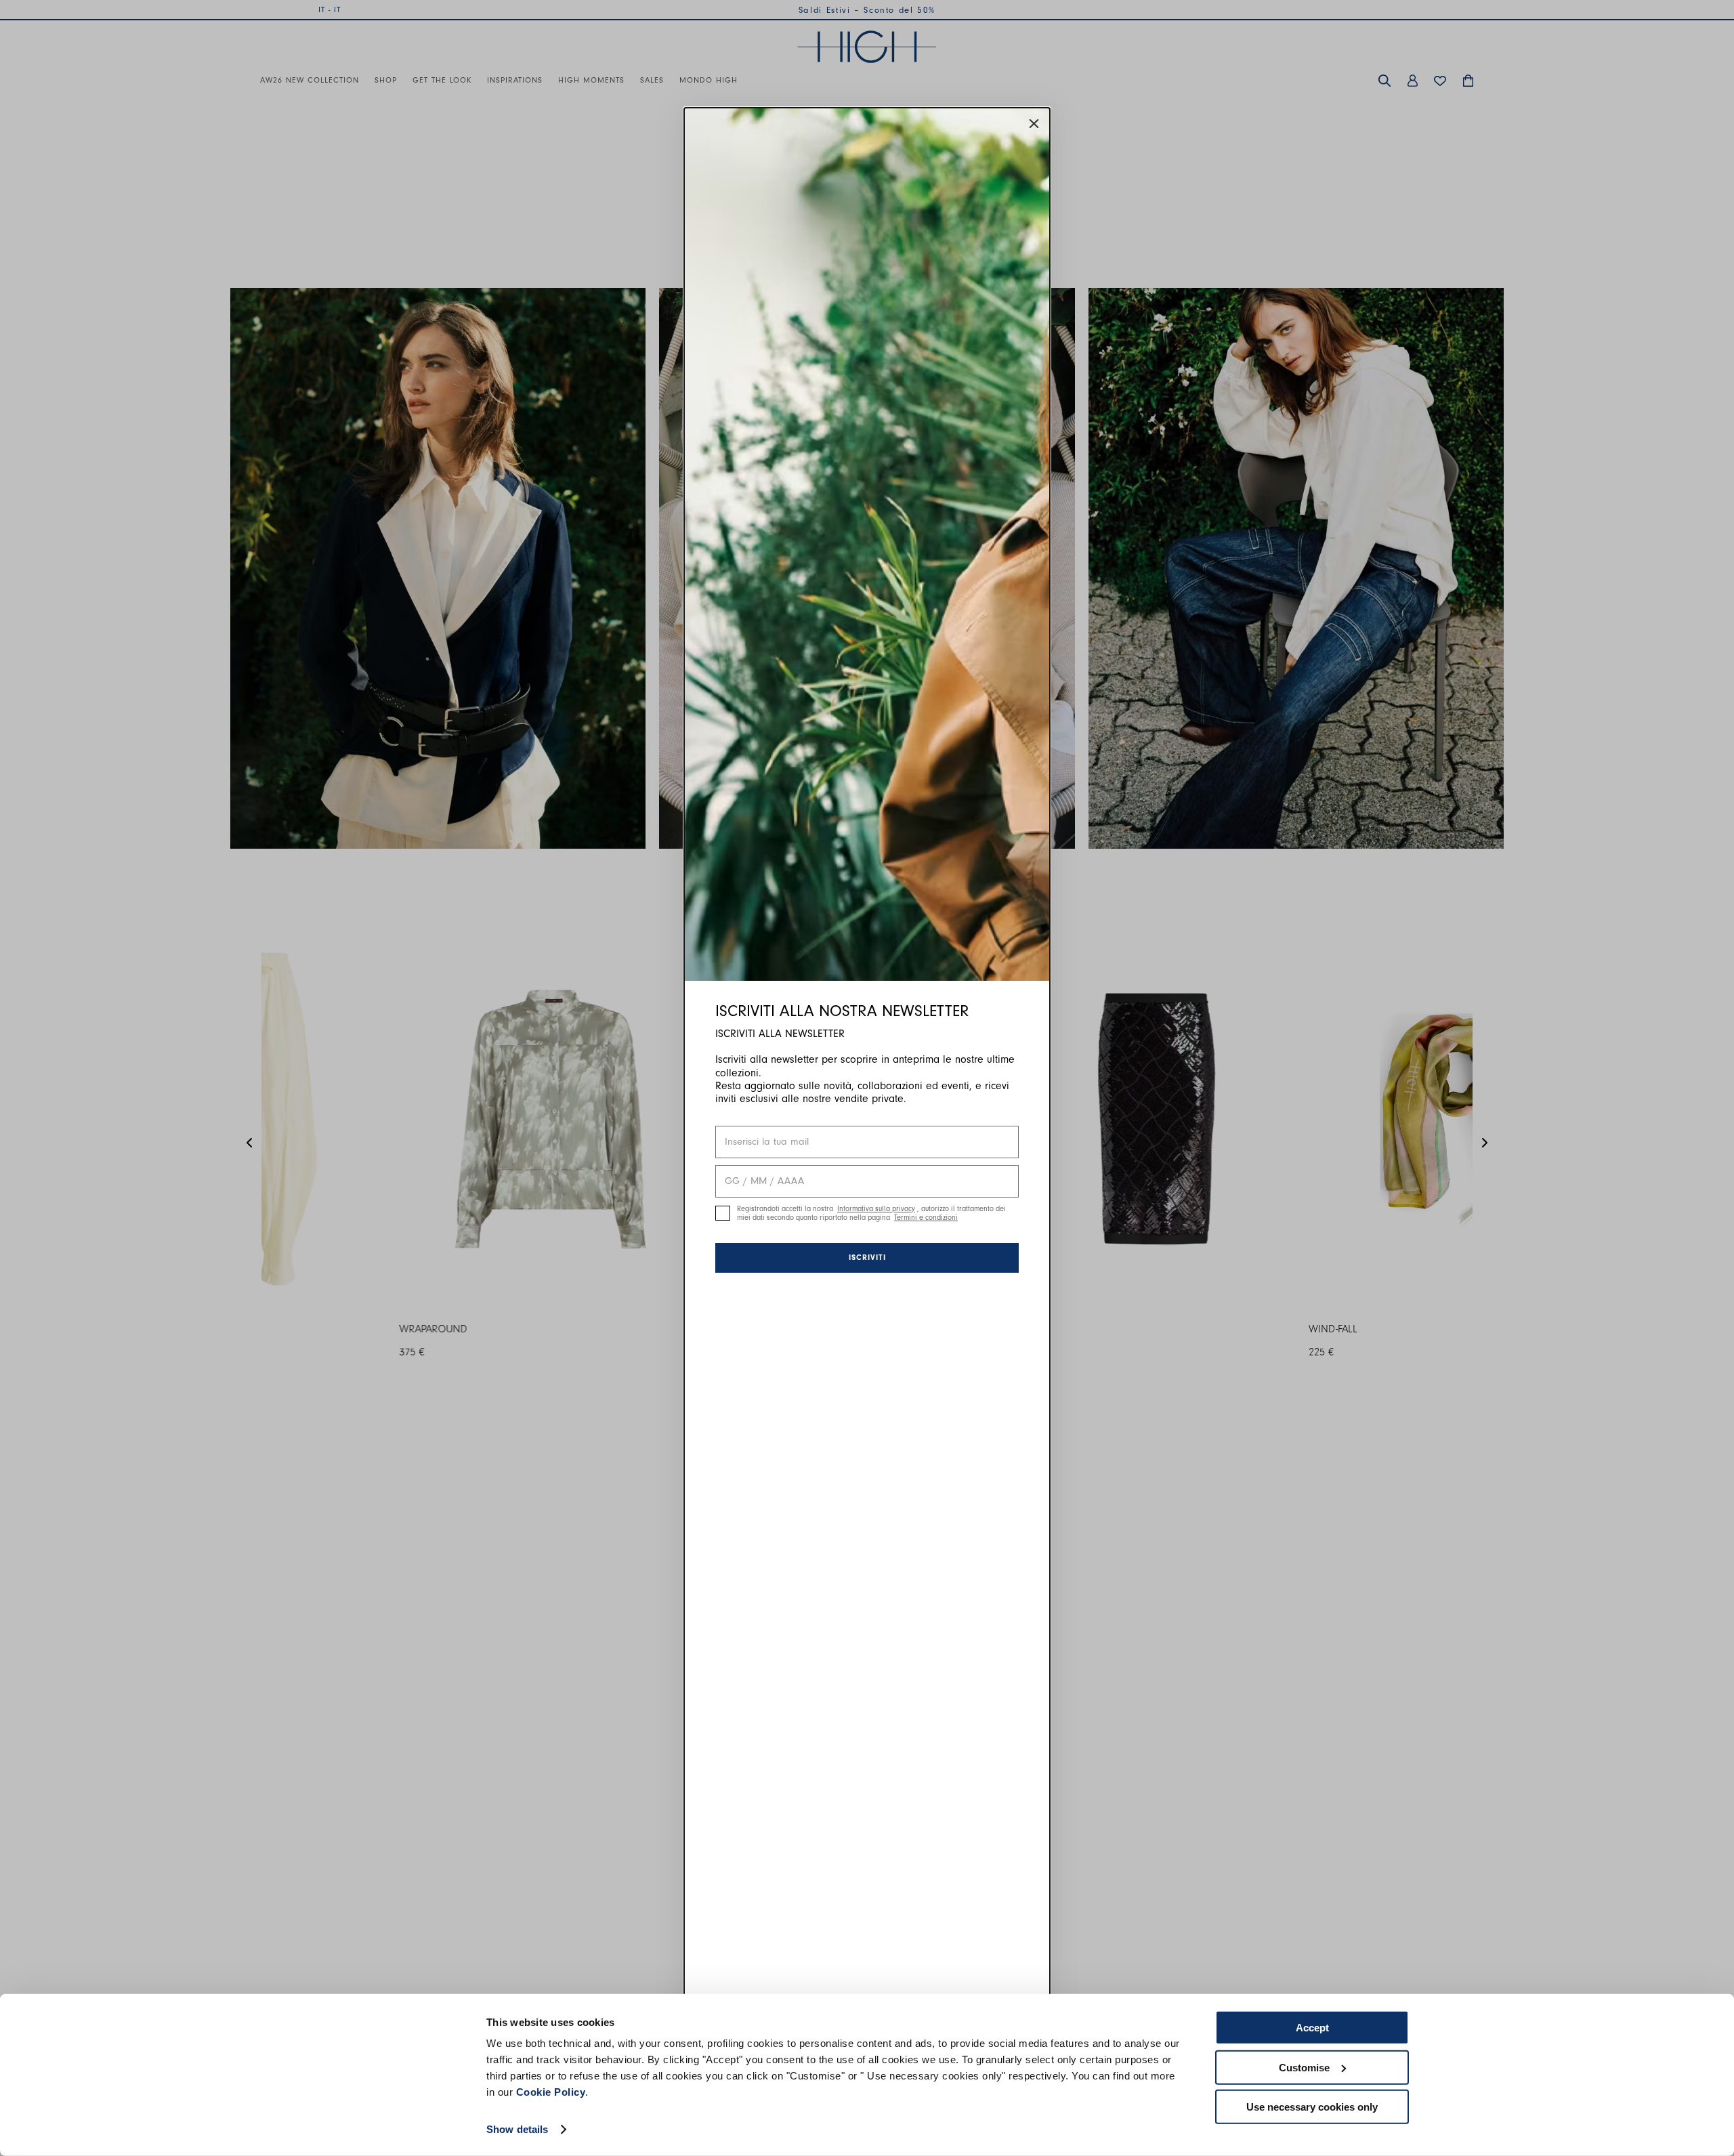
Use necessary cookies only (1312, 2107)
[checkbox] (723, 1213)
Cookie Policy (551, 2092)
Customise (1304, 2067)
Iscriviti (867, 1257)
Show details (517, 2129)
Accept (1312, 2028)
